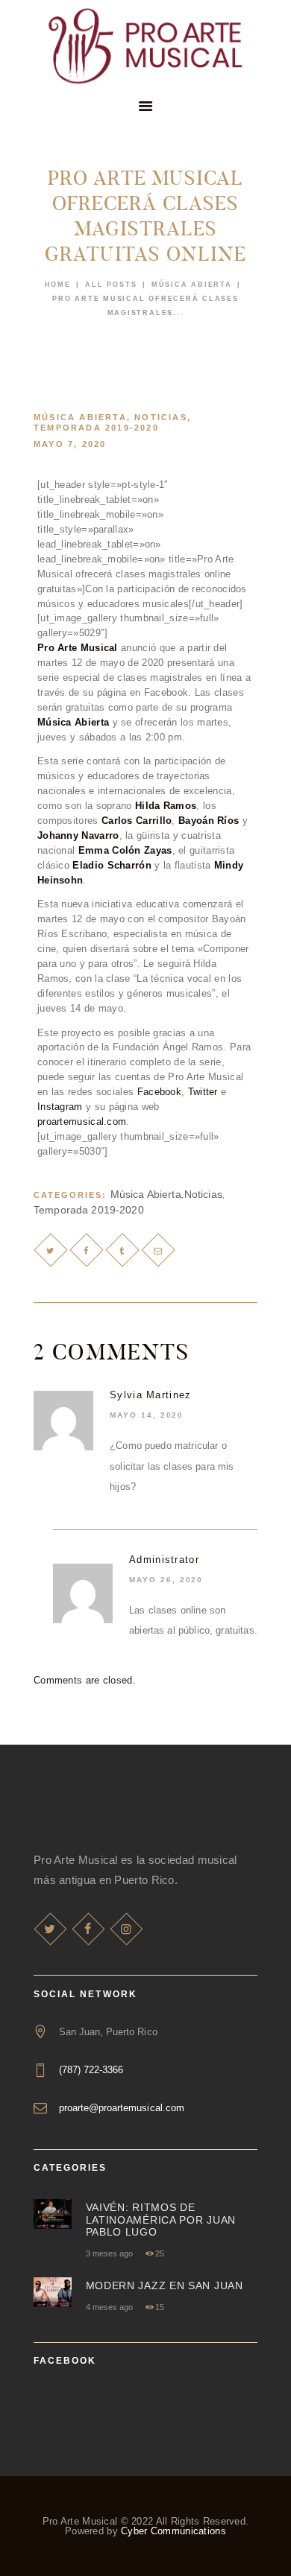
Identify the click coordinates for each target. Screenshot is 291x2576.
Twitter (203, 1092)
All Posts (111, 285)
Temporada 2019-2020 (96, 428)
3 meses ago (109, 2253)
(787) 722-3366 (91, 2070)
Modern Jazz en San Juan (165, 2285)
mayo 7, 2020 (70, 444)
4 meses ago (109, 2307)
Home (58, 285)
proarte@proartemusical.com (122, 2108)
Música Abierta (192, 285)
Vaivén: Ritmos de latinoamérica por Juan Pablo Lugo (161, 2220)
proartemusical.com (82, 1122)
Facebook (159, 1092)
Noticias (161, 417)
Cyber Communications (173, 2531)
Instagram (60, 1107)
